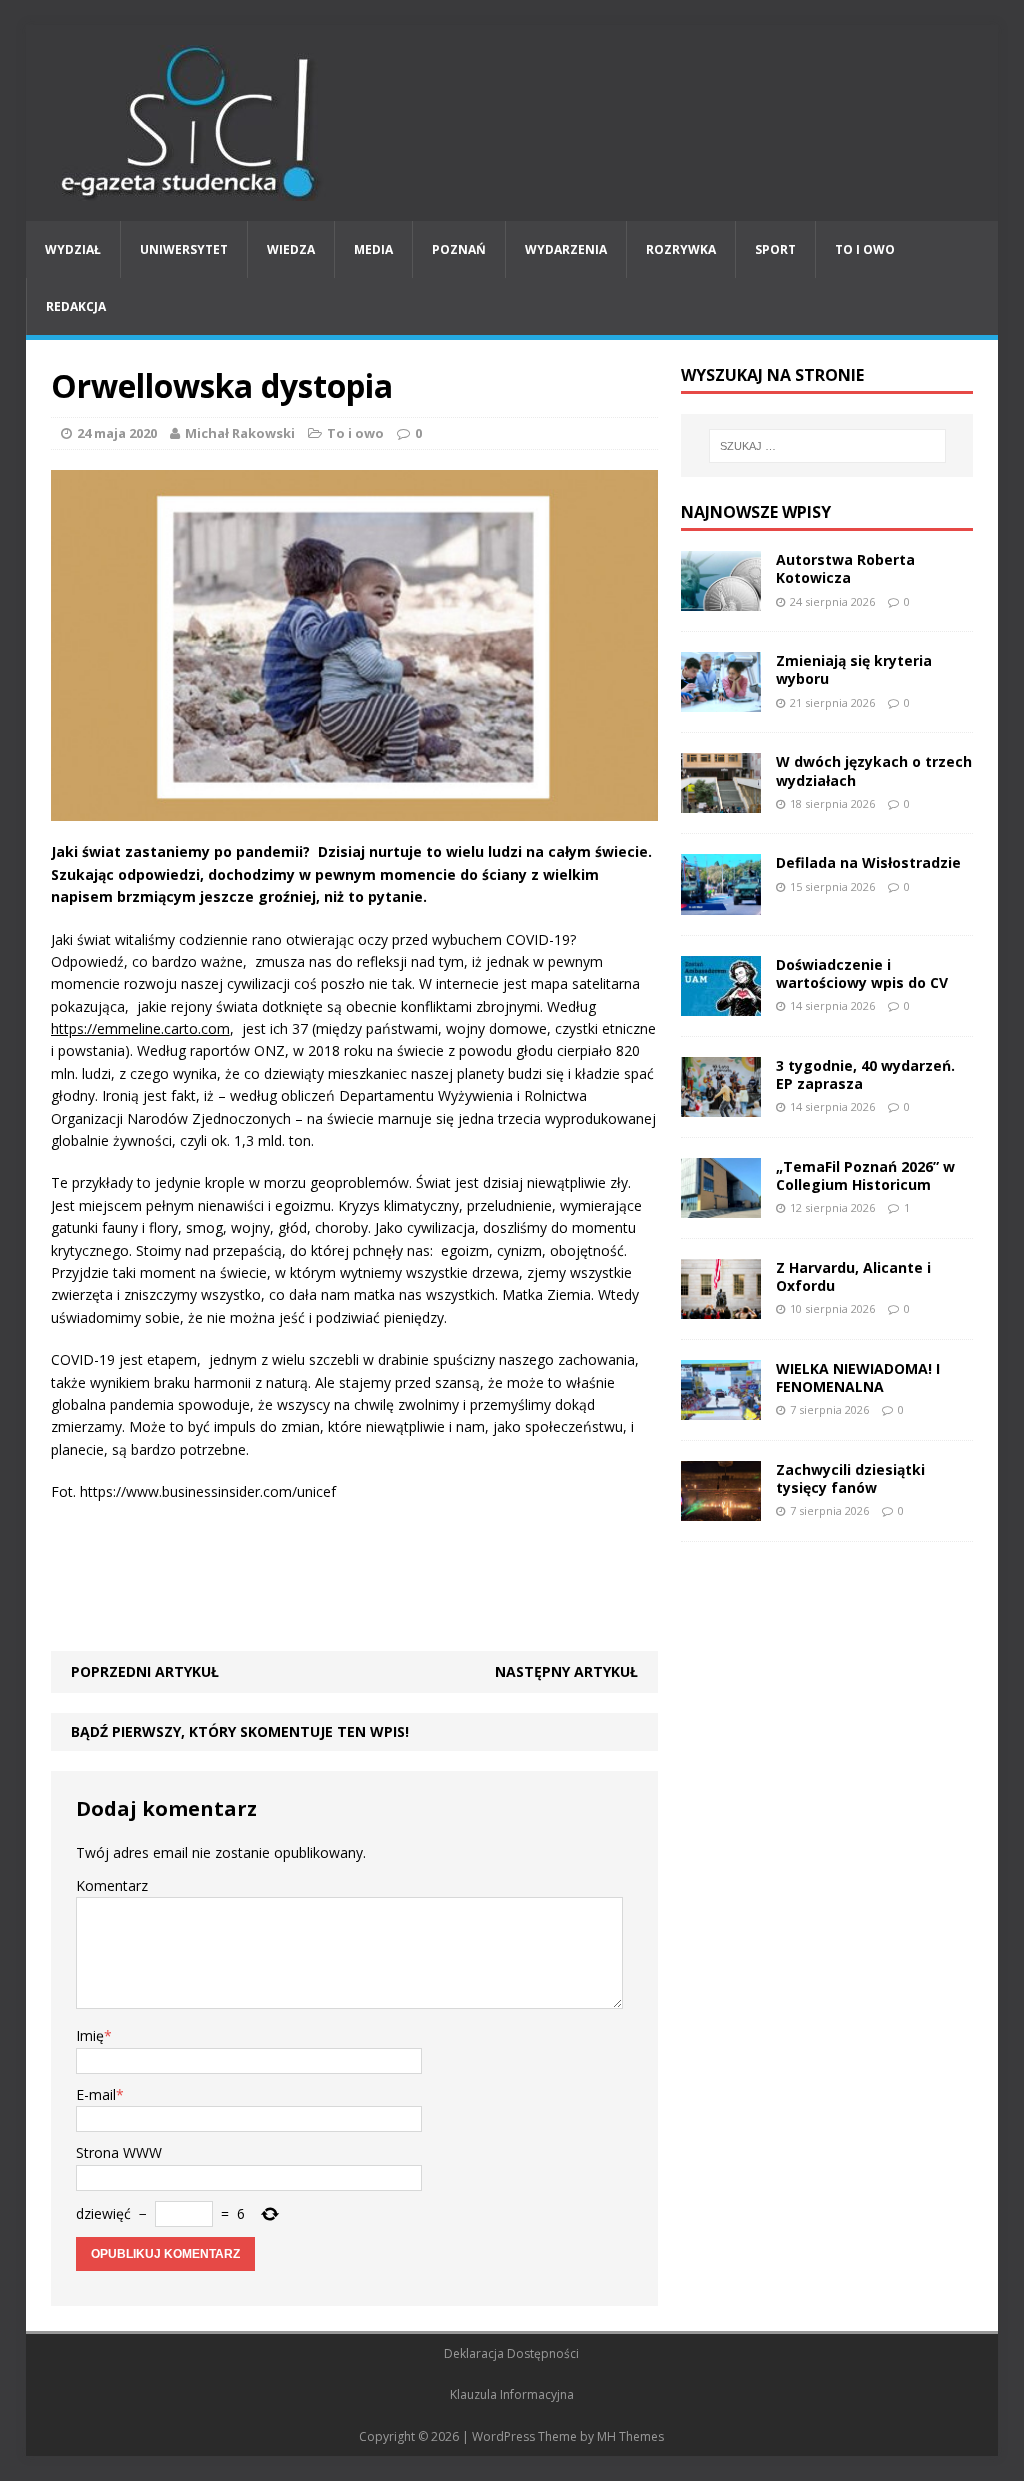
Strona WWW (119, 2152)
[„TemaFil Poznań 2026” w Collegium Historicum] (721, 1205)
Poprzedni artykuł (145, 1671)
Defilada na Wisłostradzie (868, 862)
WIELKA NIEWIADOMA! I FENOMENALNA (858, 1377)
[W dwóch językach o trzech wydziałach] (721, 801)
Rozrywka (681, 249)
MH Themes (630, 2436)
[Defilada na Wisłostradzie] (721, 902)
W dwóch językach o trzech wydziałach (874, 770)
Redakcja (76, 306)
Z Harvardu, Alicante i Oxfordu (853, 1276)
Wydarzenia (566, 249)
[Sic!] (512, 123)
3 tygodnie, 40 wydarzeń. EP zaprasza (865, 1074)
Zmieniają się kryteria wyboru (854, 669)
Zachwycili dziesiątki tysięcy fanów (850, 1478)
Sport (775, 249)
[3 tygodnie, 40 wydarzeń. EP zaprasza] (721, 1104)
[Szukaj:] (827, 446)
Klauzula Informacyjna (512, 2394)
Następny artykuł (566, 1671)
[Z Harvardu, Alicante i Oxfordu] (721, 1307)
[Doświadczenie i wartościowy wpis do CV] (721, 1003)
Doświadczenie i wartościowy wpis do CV (862, 973)
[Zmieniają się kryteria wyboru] (721, 700)
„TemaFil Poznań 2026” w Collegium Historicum (865, 1175)
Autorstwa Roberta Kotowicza (845, 568)
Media (373, 249)
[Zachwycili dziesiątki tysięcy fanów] (721, 1509)
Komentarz (112, 1885)
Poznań (459, 249)
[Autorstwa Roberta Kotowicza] (721, 599)
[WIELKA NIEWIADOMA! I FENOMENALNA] (721, 1408)
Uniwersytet (184, 249)
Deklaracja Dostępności (511, 2353)
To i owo (865, 249)
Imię (90, 2035)
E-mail (96, 2094)
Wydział (73, 249)
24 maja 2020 (117, 433)
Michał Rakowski (240, 433)
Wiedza (291, 249)
